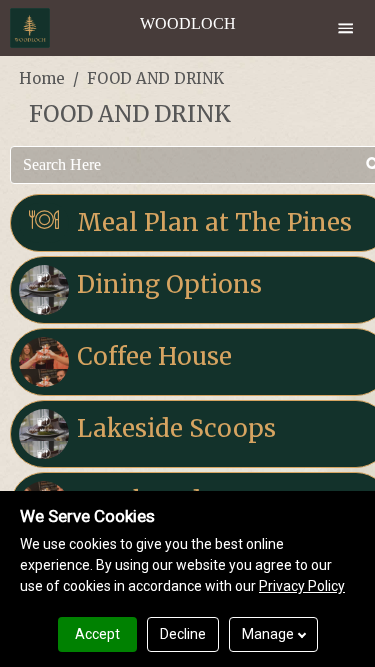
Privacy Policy (302, 586)
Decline (183, 634)
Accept (97, 634)
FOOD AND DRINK (155, 78)
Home (42, 78)
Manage (268, 634)
